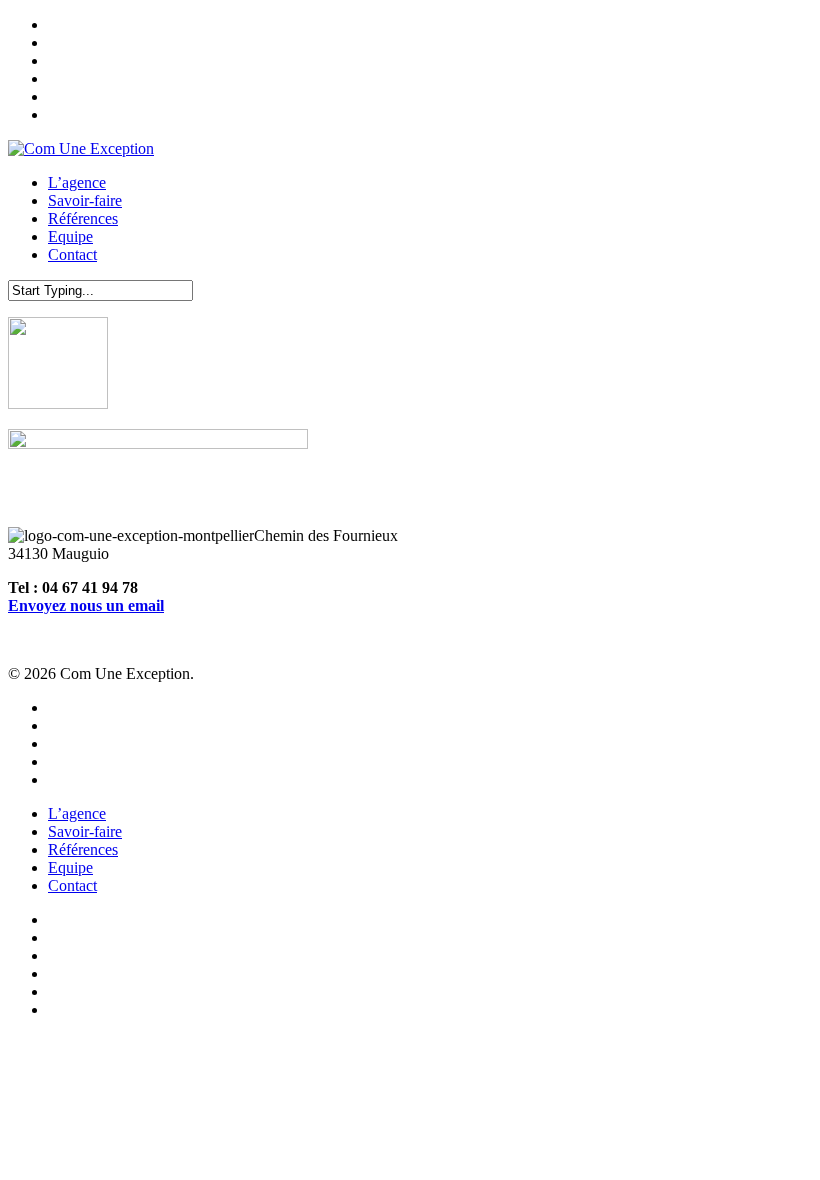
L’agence (77, 813)
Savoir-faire (85, 831)
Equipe (70, 867)
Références (83, 849)
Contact (72, 885)
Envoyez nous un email (86, 605)
